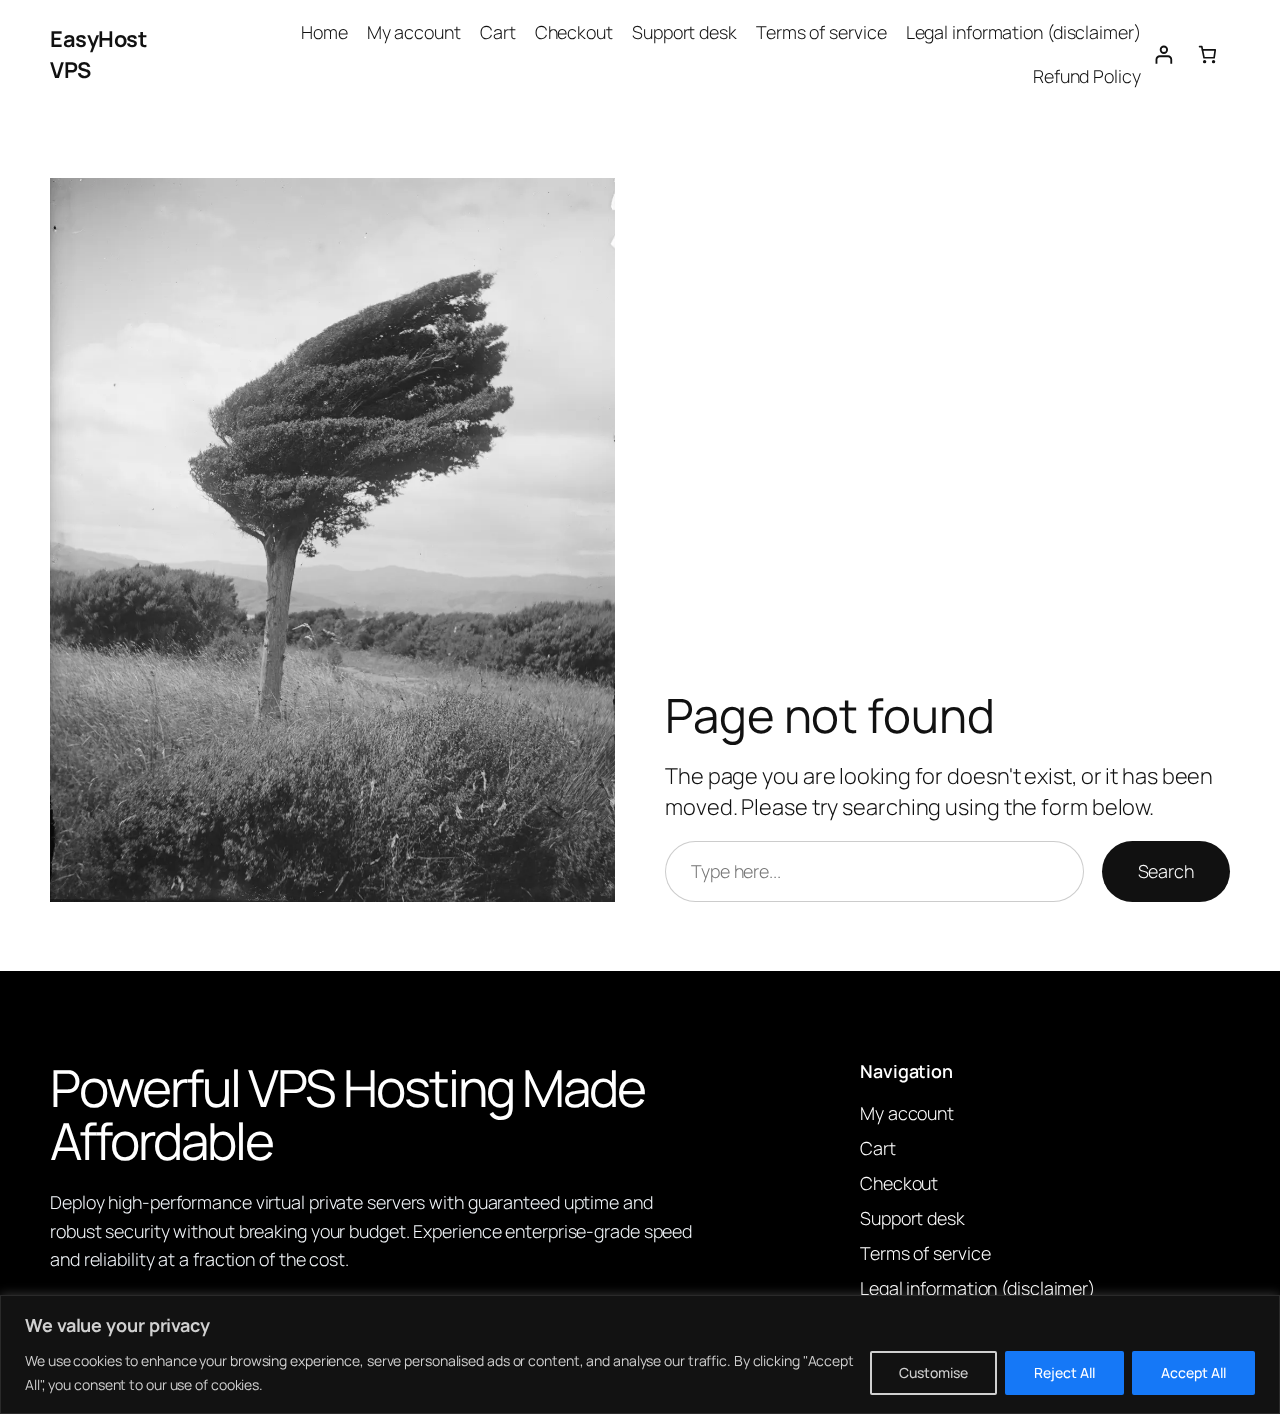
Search (1166, 871)
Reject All (1064, 1372)
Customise (933, 1372)
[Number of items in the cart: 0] (1207, 54)
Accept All (1193, 1372)
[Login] (1163, 54)
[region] (640, 1354)
